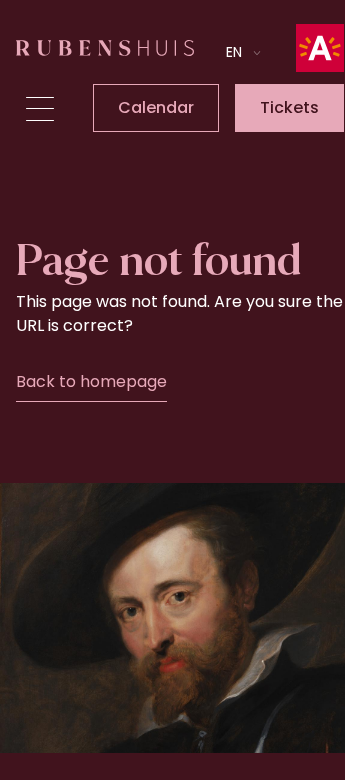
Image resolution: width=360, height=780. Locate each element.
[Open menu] (40, 109)
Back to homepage (91, 381)
